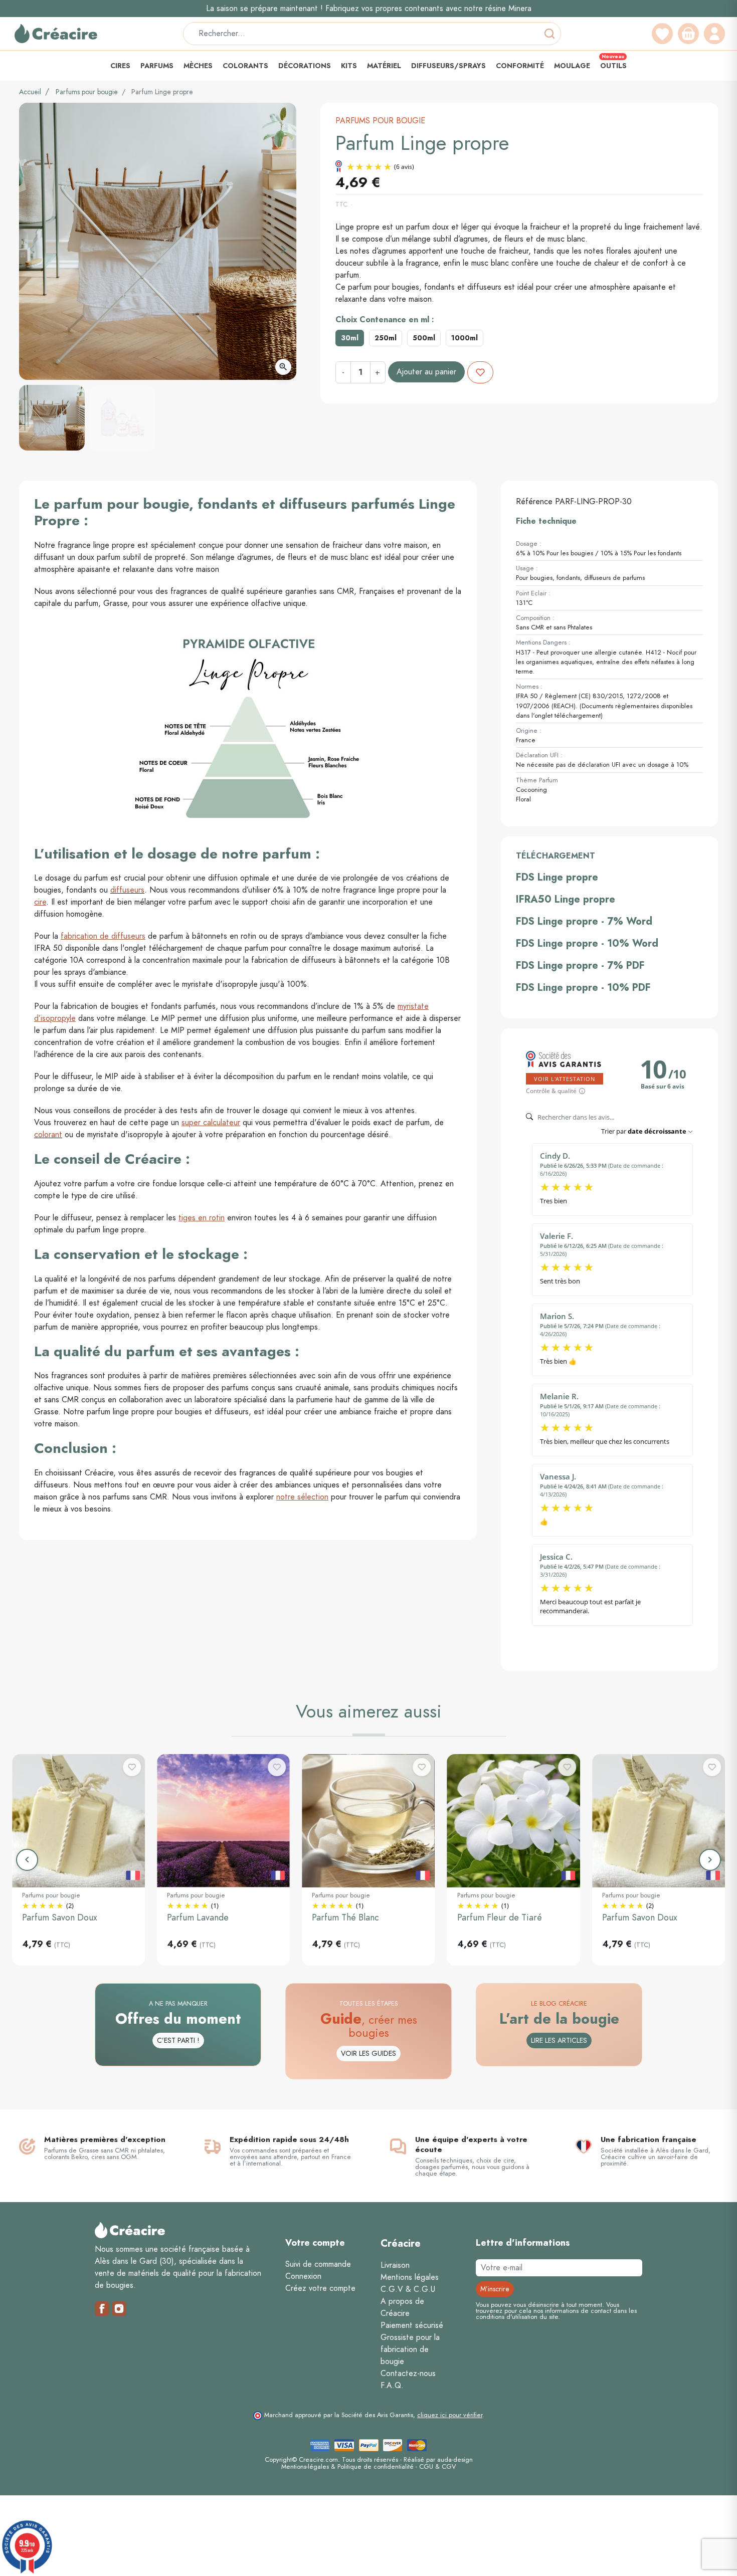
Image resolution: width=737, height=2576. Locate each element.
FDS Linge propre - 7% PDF (580, 965)
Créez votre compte (320, 2288)
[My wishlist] (662, 34)
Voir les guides (368, 2054)
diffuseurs (127, 890)
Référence (534, 502)
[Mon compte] (714, 34)
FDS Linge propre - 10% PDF (583, 987)
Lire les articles (559, 2041)
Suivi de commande (318, 2264)
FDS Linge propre (557, 877)
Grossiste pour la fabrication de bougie (410, 2349)
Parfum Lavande (198, 1917)
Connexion (303, 2276)
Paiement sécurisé (412, 2325)
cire (40, 902)
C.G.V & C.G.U (408, 2289)
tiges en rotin (202, 1218)
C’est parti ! (178, 2041)
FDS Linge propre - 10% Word (587, 943)
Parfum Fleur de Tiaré (500, 1917)
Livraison (395, 2265)
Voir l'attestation (565, 1079)
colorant (48, 1135)
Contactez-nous (408, 2374)
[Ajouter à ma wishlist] (480, 372)
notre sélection (302, 1497)
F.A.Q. (392, 2386)
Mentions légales (410, 2277)
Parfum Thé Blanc (345, 1917)
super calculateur (211, 1123)
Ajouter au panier (426, 372)
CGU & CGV (437, 2466)
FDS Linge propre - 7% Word (584, 921)
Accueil (30, 92)
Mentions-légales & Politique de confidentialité (347, 2466)
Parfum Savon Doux (60, 1917)
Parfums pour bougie (87, 92)
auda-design (455, 2459)
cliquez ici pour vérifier (450, 2415)
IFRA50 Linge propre (566, 899)
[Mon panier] (688, 34)
